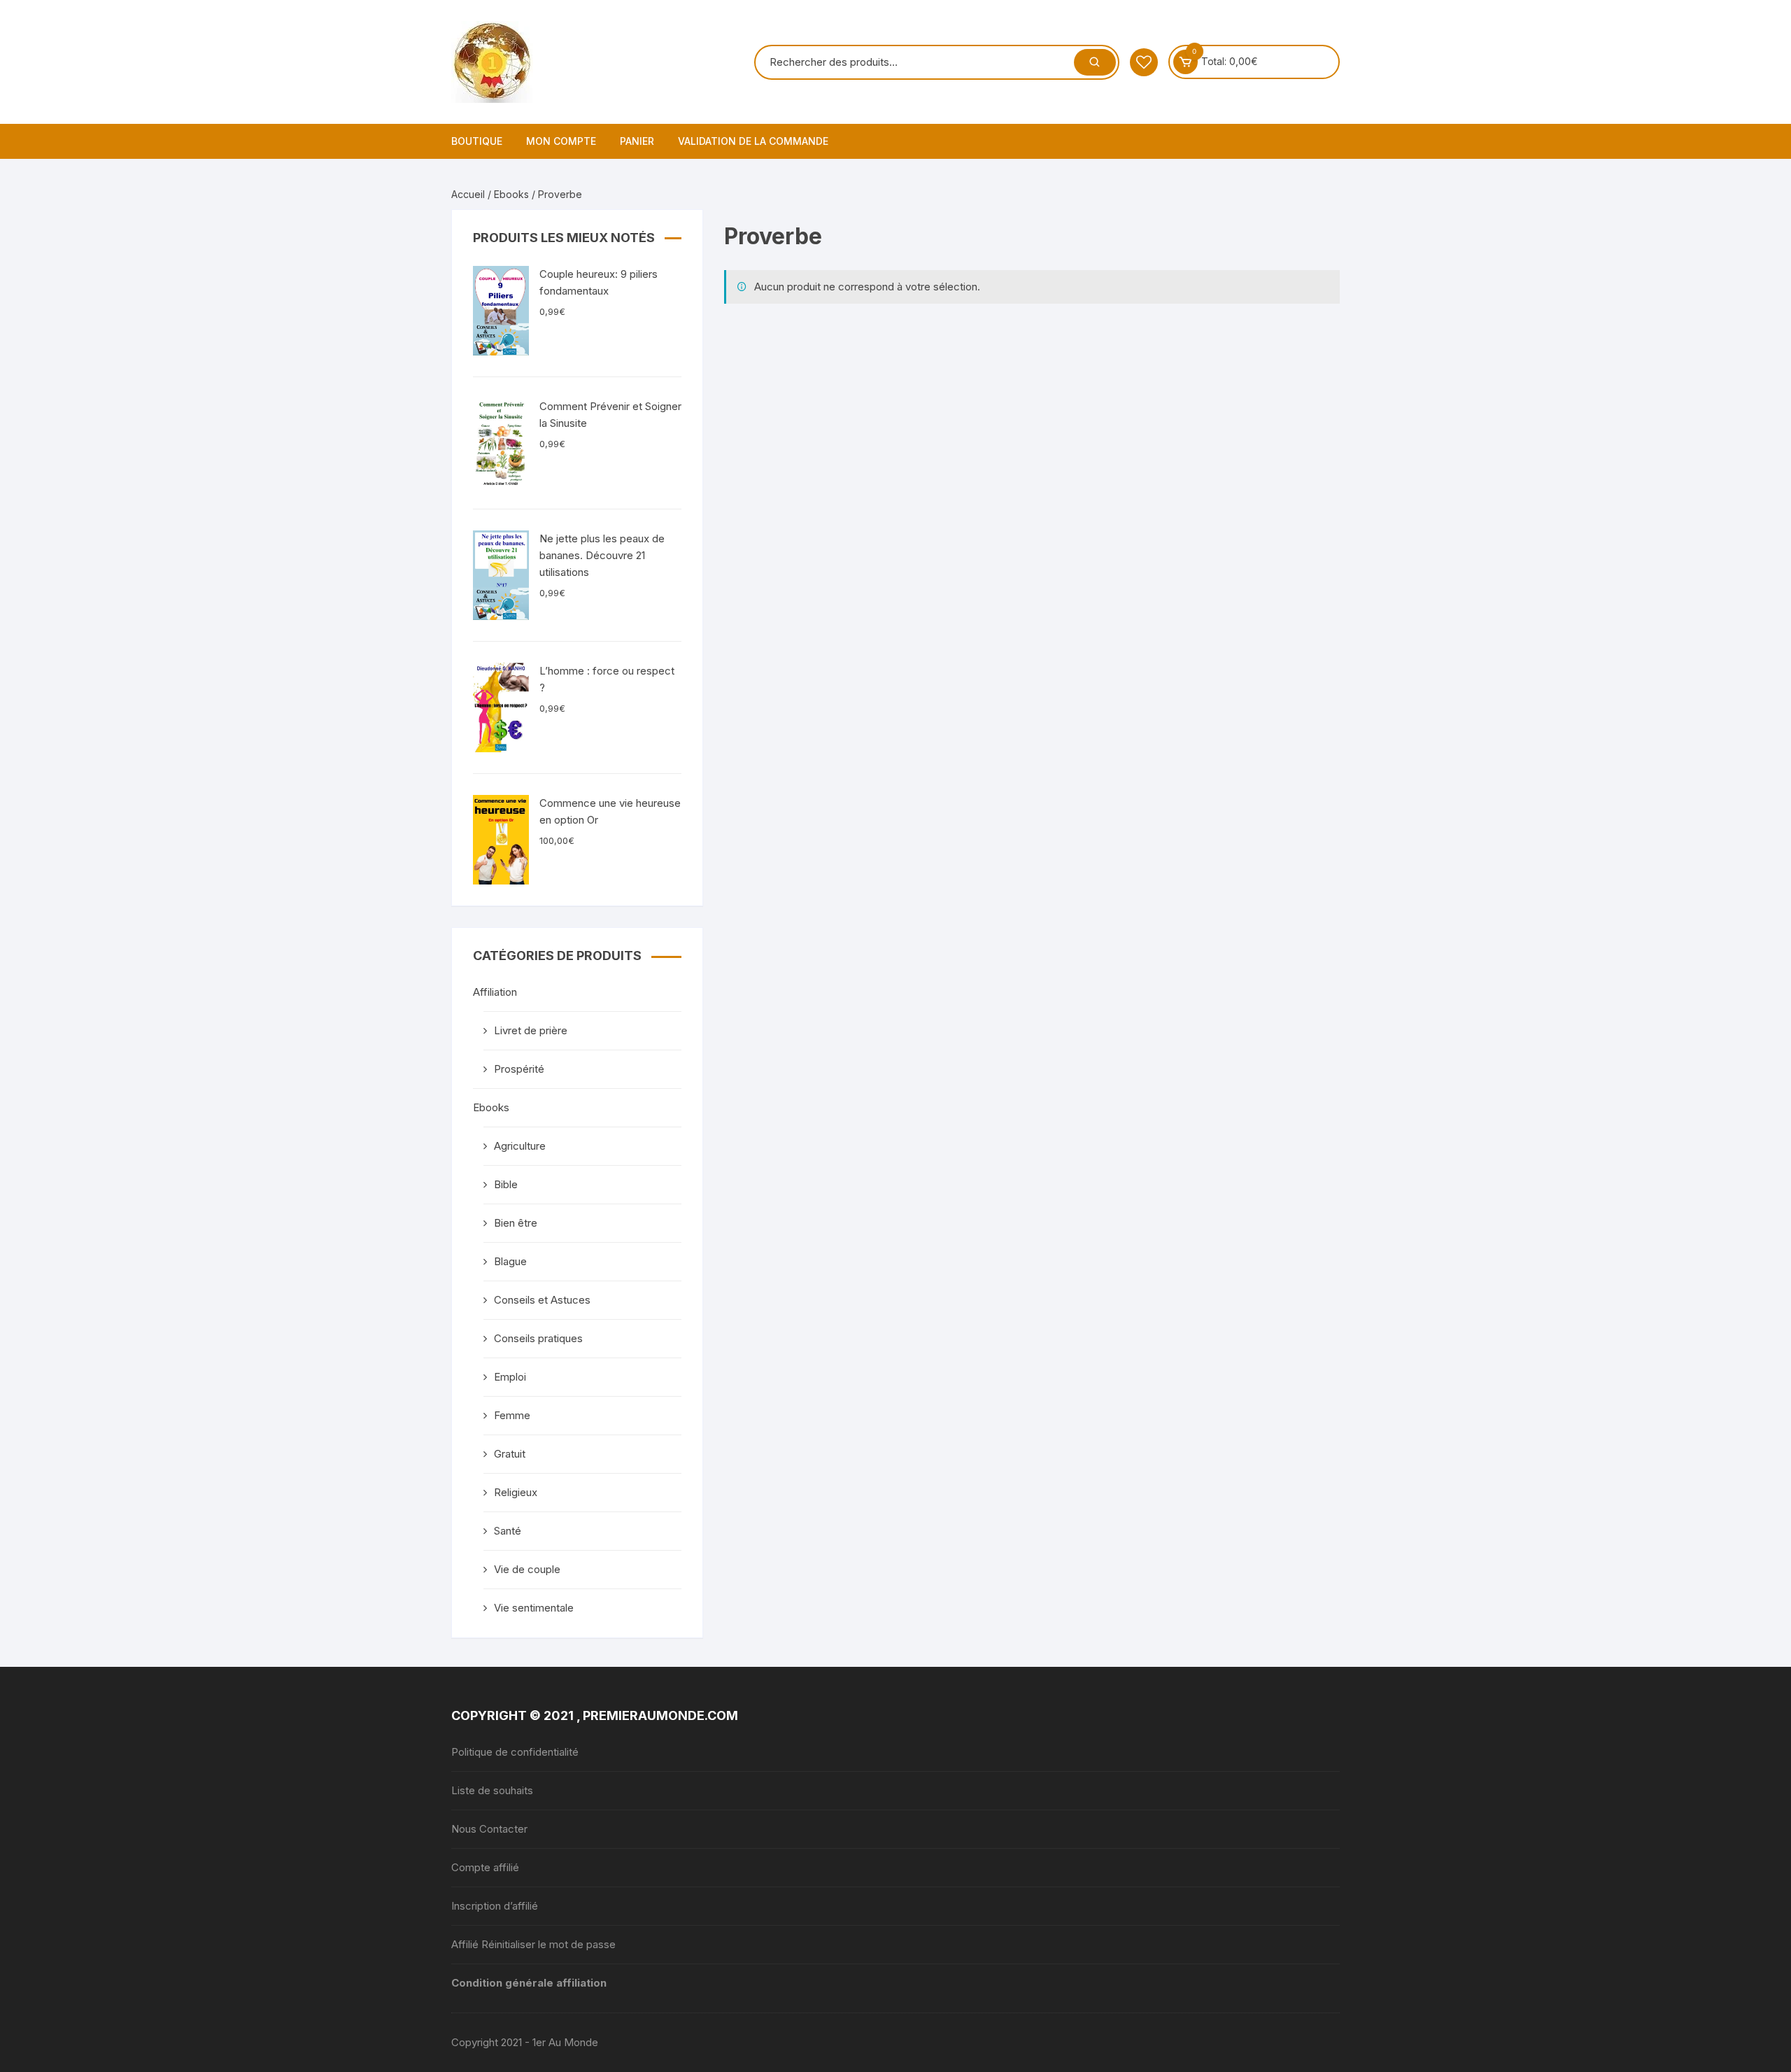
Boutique (477, 141)
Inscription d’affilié (495, 1906)
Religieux (516, 1492)
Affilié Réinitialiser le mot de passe (533, 1944)
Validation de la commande (753, 141)
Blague (510, 1261)
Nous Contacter (489, 1829)
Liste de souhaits (492, 1790)
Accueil (468, 194)
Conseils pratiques (538, 1338)
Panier (637, 141)
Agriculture (520, 1146)
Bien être (516, 1223)
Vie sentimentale (534, 1608)
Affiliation (495, 992)
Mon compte (561, 141)
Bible (506, 1184)
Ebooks (511, 194)
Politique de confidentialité (515, 1752)
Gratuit (510, 1454)
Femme (512, 1415)
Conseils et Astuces (542, 1300)
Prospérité (519, 1069)
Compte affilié (485, 1867)
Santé (508, 1531)
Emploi (510, 1377)
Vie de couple (527, 1569)
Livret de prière (531, 1030)
